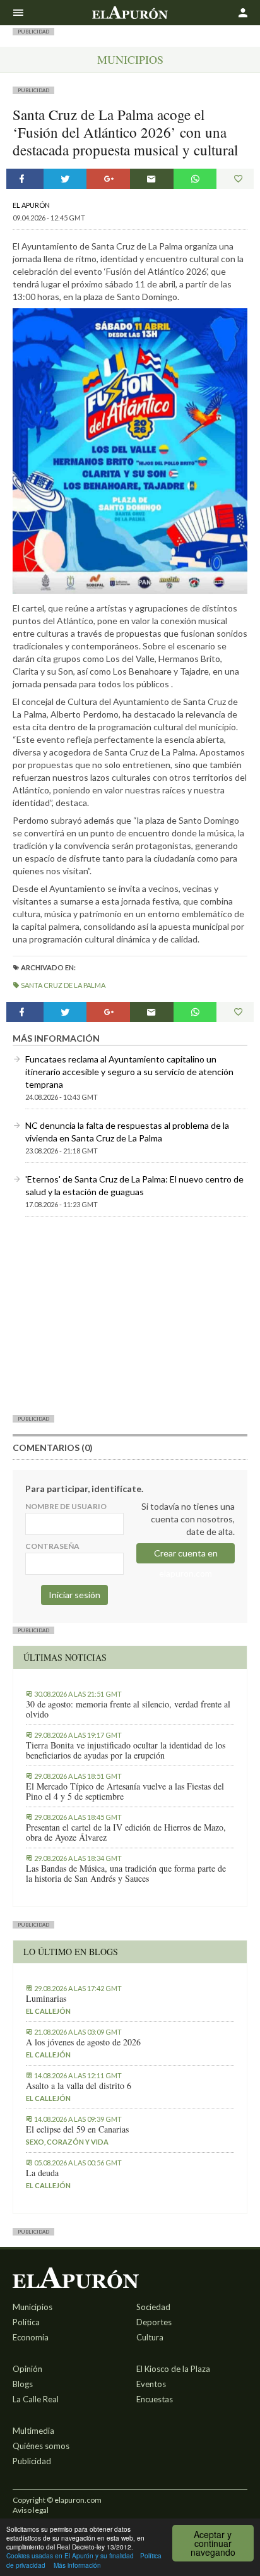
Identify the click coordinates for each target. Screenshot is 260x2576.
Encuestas (155, 2399)
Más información (77, 2565)
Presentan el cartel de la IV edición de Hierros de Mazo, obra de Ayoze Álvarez (126, 1833)
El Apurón (31, 205)
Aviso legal (31, 2510)
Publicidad (32, 2461)
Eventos (151, 2384)
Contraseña (52, 1546)
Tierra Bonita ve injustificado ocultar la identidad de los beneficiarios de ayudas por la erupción (126, 1750)
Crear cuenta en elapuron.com (186, 1556)
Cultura (150, 2337)
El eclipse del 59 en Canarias (77, 2129)
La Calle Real (36, 2399)
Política (26, 2322)
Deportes (154, 2322)
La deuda (42, 2173)
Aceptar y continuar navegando (213, 2543)
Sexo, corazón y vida (67, 2142)
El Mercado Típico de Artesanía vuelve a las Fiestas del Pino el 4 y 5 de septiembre (125, 1791)
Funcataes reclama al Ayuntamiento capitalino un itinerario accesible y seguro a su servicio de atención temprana (129, 1072)
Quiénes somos (41, 2446)
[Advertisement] (130, 1315)
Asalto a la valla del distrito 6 (79, 2086)
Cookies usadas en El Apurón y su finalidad (70, 2555)
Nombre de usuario (66, 1506)
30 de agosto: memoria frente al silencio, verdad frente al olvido (128, 1709)
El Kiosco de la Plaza (173, 2369)
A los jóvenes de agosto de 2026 (83, 2042)
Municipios (130, 59)
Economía (31, 2337)
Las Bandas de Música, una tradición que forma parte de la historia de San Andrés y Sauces (126, 1874)
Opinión (27, 2369)
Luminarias (46, 1999)
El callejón (48, 2011)
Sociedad (153, 2307)
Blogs (23, 2384)
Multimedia (33, 2431)
